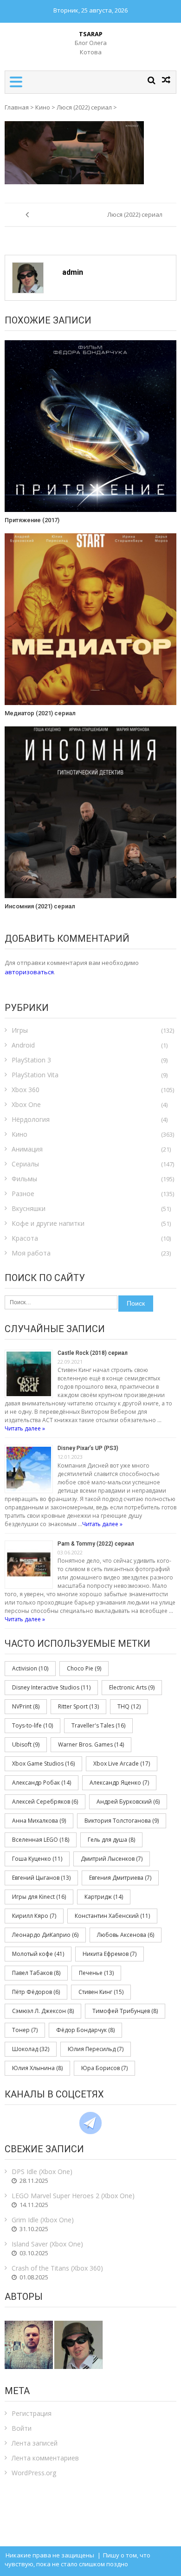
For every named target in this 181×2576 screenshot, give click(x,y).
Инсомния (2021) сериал (40, 906)
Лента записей (35, 2443)
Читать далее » (25, 1428)
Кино (43, 107)
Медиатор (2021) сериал (40, 713)
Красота (25, 1238)
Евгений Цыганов (41, 1878)
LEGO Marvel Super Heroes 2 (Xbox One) (73, 2196)
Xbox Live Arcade (122, 1764)
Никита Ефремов (110, 1954)
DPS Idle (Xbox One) (42, 2171)
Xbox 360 (26, 1090)
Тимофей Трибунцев (125, 2011)
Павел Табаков (36, 1973)
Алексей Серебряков (45, 1802)
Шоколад (31, 2049)
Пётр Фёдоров (36, 1992)
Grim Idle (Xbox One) (43, 2220)
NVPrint (26, 1706)
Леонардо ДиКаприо (45, 1935)
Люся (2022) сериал (84, 107)
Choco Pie (84, 1668)
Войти (22, 2428)
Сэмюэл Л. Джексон (43, 2011)
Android (23, 1045)
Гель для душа (111, 1840)
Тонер (25, 2030)
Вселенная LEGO (41, 1840)
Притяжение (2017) (32, 520)
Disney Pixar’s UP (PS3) (88, 1448)
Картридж (104, 1897)
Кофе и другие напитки (48, 1223)
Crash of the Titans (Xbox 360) (57, 2268)
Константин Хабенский (112, 1916)
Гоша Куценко (37, 1859)
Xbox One (26, 1104)
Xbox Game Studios (43, 1764)
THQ (129, 1706)
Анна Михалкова (39, 1821)
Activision (30, 1668)
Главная (17, 107)
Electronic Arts (132, 1687)
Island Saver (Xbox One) (47, 2244)
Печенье (96, 1973)
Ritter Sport (78, 1706)
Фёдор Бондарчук (85, 2030)
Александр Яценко (119, 1783)
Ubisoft (26, 1744)
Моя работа (31, 1253)
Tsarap (91, 34)
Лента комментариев (45, 2458)
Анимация (27, 1149)
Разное (23, 1194)
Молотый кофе (38, 1954)
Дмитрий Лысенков (112, 1859)
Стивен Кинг (101, 1992)
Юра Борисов (104, 2068)
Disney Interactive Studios (51, 1687)
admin (73, 272)
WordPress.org (34, 2473)
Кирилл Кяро (34, 1916)
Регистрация (32, 2413)
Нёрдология (31, 1119)
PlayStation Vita (35, 1075)
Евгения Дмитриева (120, 1878)
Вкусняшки (29, 1208)
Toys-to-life (32, 1725)
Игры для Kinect (39, 1897)
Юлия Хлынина (37, 2068)
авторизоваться (29, 972)
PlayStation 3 (31, 1060)
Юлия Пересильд (96, 2049)
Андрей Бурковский (128, 1802)
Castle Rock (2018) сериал (93, 1353)
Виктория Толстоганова (122, 1821)
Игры (20, 1030)
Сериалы (25, 1164)
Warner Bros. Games (91, 1744)
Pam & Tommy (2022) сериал (96, 1544)
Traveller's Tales (98, 1725)
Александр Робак (42, 1783)
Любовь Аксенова (126, 1935)
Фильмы (24, 1179)
